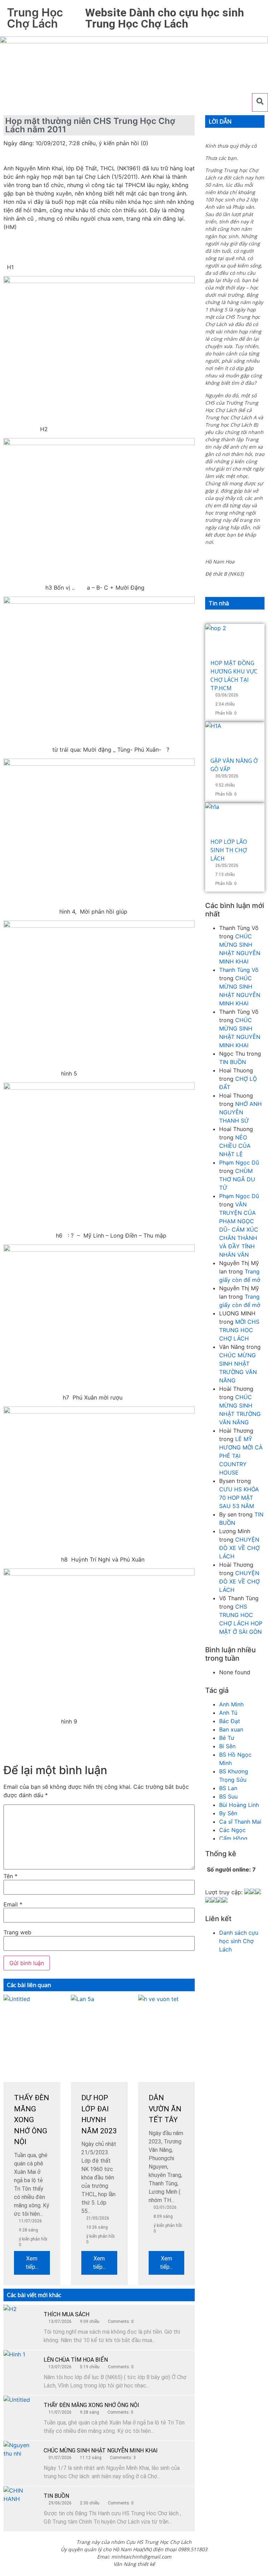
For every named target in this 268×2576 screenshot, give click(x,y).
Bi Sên (227, 1746)
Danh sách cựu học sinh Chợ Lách (239, 1941)
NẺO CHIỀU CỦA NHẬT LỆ (235, 1146)
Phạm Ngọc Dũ (239, 1162)
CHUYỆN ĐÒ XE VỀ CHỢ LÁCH (239, 1548)
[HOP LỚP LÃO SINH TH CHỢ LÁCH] (235, 820)
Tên (10, 1876)
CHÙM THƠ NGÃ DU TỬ (237, 1179)
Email (13, 1904)
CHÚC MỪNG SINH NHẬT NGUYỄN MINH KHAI (101, 2450)
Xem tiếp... (32, 2263)
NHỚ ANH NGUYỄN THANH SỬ (240, 1112)
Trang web (17, 1932)
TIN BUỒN (56, 2496)
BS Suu (228, 1796)
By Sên (228, 1813)
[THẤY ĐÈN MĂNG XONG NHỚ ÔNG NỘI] (21, 2413)
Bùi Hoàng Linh (239, 1805)
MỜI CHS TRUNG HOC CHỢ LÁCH (239, 1330)
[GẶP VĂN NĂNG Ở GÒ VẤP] (235, 739)
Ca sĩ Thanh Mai (240, 1822)
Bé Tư (227, 1738)
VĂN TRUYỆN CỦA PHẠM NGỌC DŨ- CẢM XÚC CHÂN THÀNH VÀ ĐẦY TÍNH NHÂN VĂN (239, 1230)
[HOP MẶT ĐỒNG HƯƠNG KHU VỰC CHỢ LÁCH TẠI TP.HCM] (235, 641)
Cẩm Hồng (233, 1838)
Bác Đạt (230, 1721)
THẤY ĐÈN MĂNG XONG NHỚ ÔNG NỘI (91, 2405)
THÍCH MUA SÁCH (66, 2314)
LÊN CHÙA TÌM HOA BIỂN (76, 2360)
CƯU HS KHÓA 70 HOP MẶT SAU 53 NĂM (239, 1498)
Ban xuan (231, 1729)
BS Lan (228, 1788)
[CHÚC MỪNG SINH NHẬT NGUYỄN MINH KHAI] (21, 2458)
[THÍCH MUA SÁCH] (21, 2322)
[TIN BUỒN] (21, 2504)
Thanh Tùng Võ (239, 970)
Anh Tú (228, 1713)
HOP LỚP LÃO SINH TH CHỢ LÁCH (229, 850)
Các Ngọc (232, 1830)
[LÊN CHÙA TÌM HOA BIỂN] (21, 2368)
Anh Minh (231, 1704)
